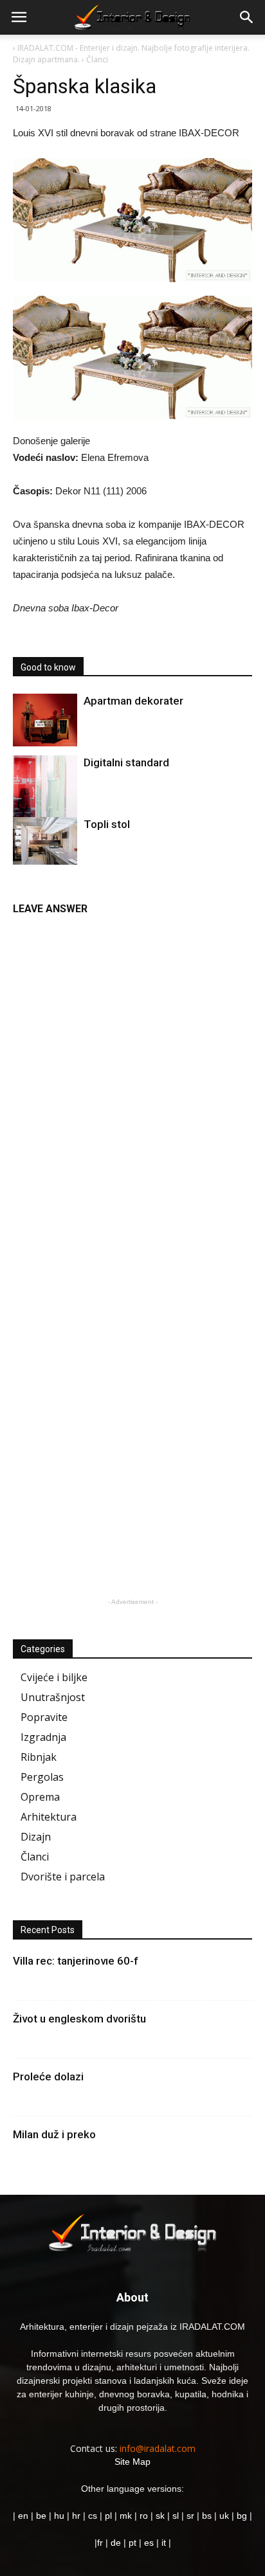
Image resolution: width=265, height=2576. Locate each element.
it (164, 2543)
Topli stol (107, 824)
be (41, 2516)
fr (100, 2543)
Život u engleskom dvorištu (79, 2019)
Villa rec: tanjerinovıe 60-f (76, 1961)
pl (108, 2516)
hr (76, 2516)
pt (132, 2543)
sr (190, 2516)
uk (225, 2516)
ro (144, 2516)
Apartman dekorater (133, 701)
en (22, 2516)
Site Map (132, 2462)
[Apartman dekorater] (45, 720)
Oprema (40, 1797)
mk (126, 2516)
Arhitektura (49, 1817)
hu (60, 2516)
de (117, 2543)
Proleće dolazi (48, 2076)
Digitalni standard (126, 762)
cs (93, 2516)
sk (160, 2516)
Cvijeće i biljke (54, 1677)
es (149, 2543)
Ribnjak (39, 1757)
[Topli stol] (45, 841)
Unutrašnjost (53, 1697)
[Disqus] (132, 1084)
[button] (247, 17)
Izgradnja (43, 1737)
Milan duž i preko (54, 2134)
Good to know (48, 667)
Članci (35, 1857)
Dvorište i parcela (63, 1877)
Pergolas (42, 1777)
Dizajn (36, 1837)
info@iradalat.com (158, 2448)
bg (242, 2516)
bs (207, 2516)
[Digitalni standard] (45, 796)
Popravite (44, 1717)
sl (176, 2516)
